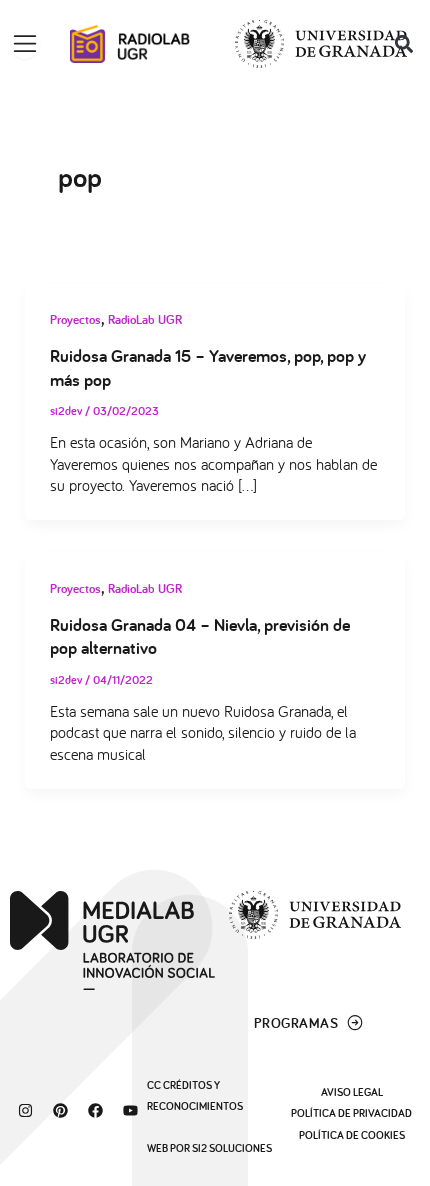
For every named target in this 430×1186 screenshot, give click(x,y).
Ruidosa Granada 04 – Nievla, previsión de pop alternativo (200, 636)
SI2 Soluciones (232, 1148)
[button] (403, 44)
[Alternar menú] (25, 44)
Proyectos (75, 319)
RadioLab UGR (145, 319)
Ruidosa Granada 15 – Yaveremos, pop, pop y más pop (208, 367)
